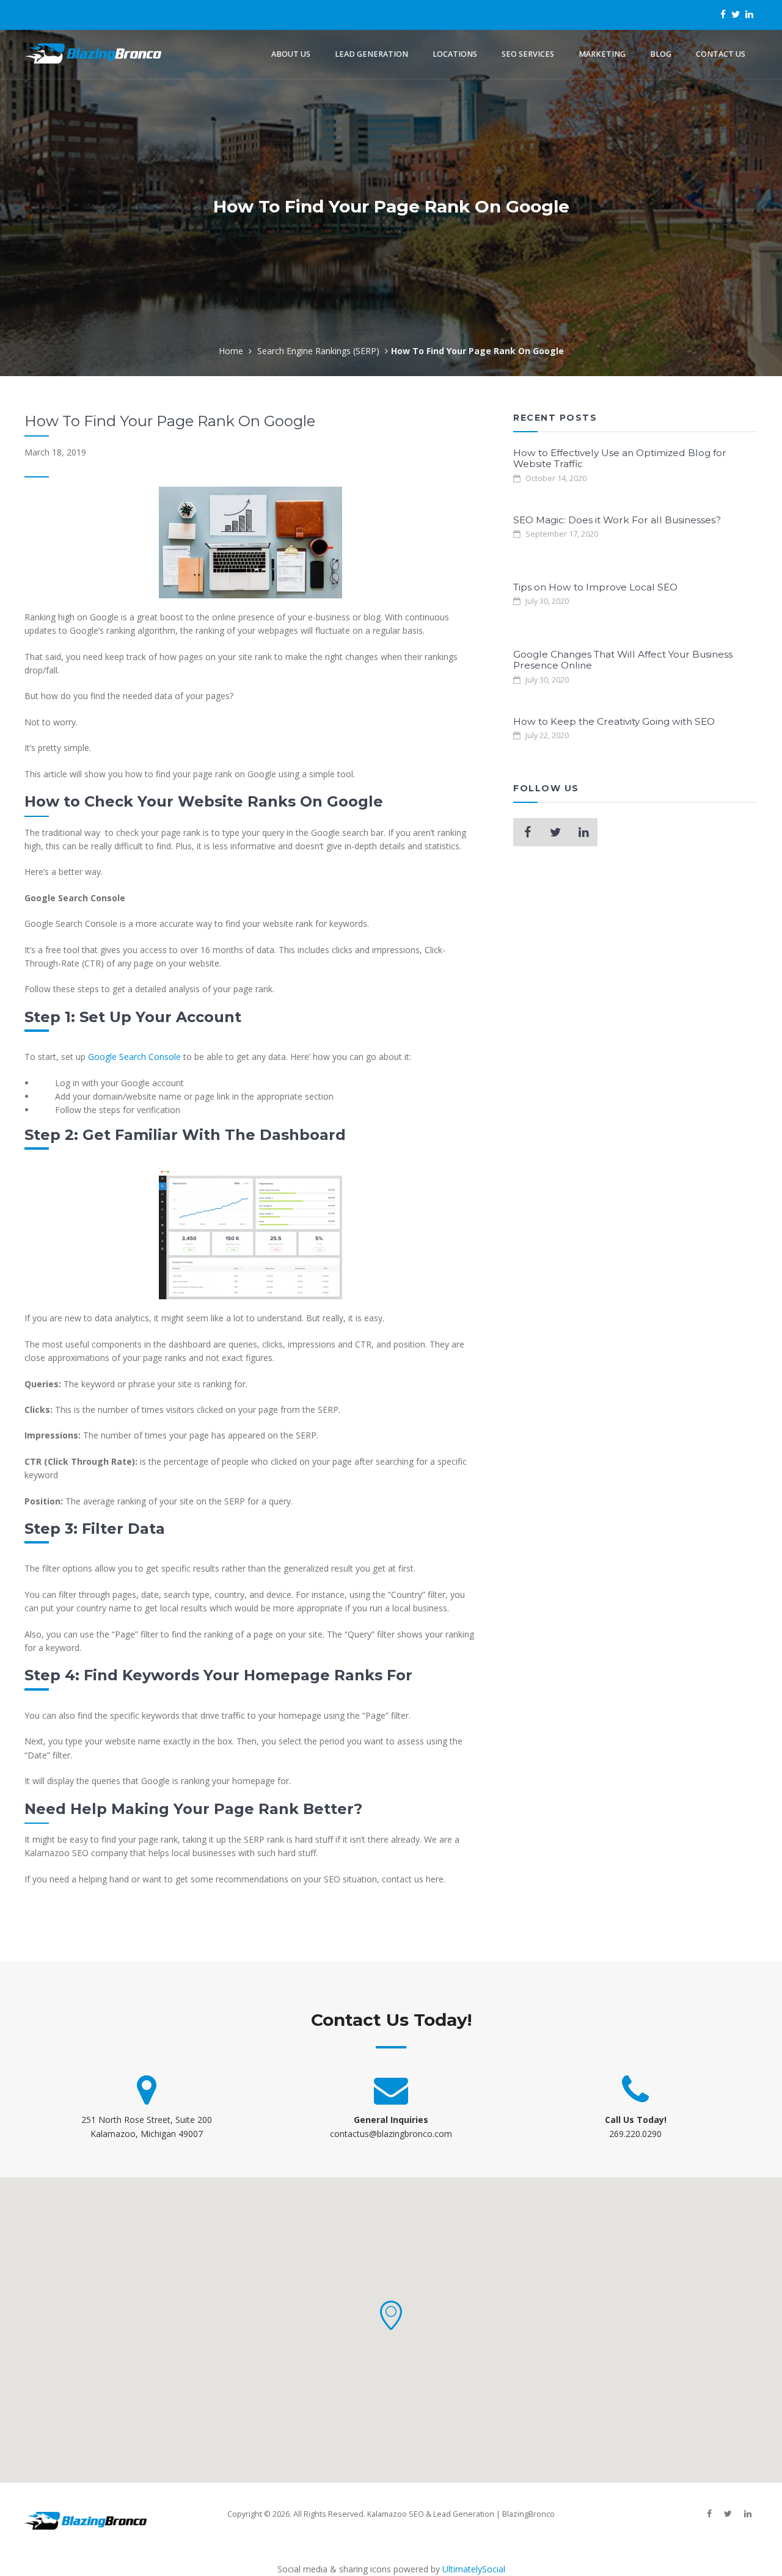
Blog (661, 54)
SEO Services (528, 54)
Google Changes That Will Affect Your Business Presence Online (623, 660)
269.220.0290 (635, 2134)
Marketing (602, 54)
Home (231, 351)
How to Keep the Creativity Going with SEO (614, 721)
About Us (291, 54)
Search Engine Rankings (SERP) (318, 351)
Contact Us (721, 54)
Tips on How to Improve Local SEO (595, 587)
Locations (455, 54)
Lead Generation (371, 54)
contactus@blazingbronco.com (391, 2134)
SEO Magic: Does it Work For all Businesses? (617, 520)
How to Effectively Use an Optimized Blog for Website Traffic (620, 458)
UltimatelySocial (474, 2569)
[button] (391, 2315)
